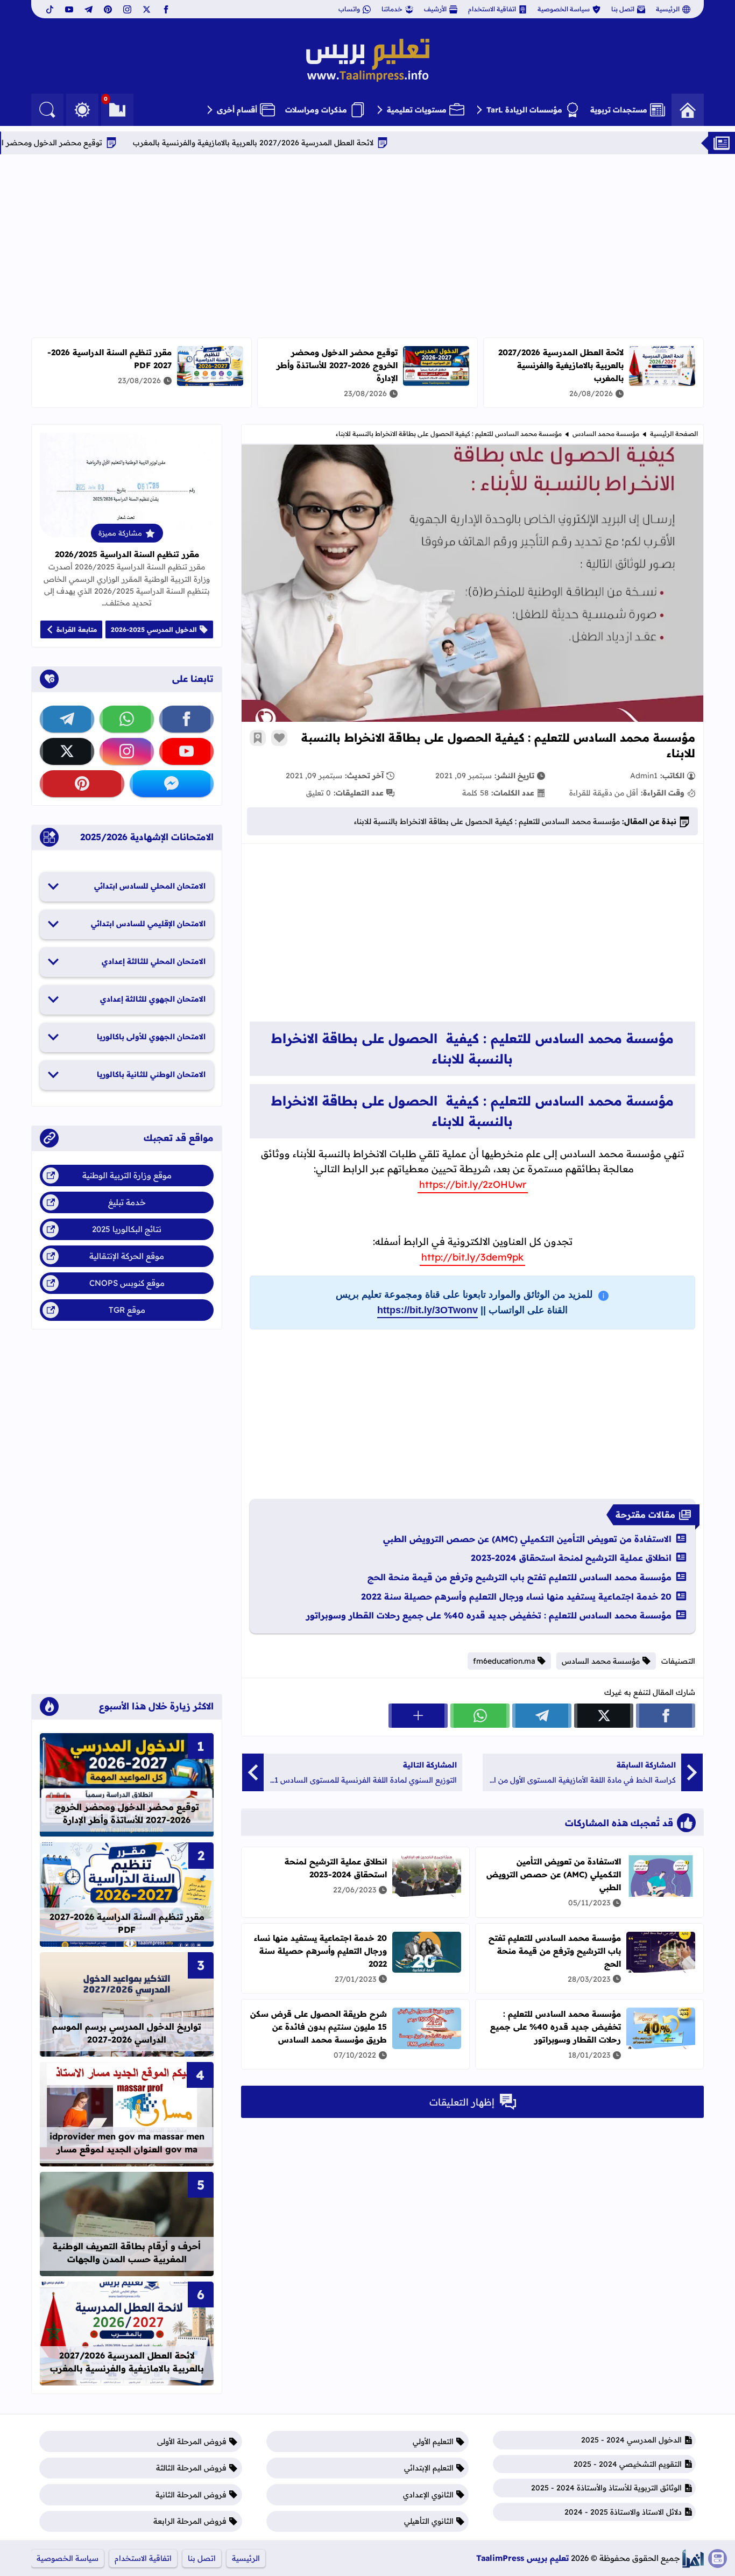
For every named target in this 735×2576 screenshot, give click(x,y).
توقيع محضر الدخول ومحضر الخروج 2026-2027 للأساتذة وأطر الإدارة (337, 365)
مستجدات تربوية (619, 110)
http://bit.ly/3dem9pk (472, 1257)
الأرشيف (435, 9)
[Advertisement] (367, 246)
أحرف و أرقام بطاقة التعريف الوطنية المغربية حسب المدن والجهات (127, 2253)
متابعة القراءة (77, 629)
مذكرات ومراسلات (316, 110)
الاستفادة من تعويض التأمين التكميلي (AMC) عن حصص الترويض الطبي (527, 1539)
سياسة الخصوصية (564, 9)
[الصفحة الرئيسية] (688, 110)
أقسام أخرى (237, 110)
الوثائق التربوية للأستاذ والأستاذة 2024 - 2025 (606, 2488)
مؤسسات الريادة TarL (524, 110)
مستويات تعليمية (417, 110)
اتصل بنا (623, 9)
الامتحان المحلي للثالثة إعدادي (154, 961)
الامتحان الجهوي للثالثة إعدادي (153, 999)
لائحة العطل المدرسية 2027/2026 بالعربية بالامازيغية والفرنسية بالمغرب (339, 143)
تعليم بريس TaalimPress (522, 2558)
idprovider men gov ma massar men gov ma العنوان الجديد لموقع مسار (127, 2143)
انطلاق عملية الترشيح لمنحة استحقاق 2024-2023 (571, 1558)
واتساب (349, 9)
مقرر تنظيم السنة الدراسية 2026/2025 (127, 554)
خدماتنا (392, 9)
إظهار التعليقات (462, 2102)
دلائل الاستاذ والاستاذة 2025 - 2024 (623, 2512)
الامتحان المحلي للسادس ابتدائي (150, 886)
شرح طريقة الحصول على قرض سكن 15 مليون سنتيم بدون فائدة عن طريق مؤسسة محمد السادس (319, 2027)
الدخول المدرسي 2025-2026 (154, 629)
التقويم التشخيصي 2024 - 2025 (628, 2464)
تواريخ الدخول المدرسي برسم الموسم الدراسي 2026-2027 (127, 2033)
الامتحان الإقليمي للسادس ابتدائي (148, 924)
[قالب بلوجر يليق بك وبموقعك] (693, 2559)
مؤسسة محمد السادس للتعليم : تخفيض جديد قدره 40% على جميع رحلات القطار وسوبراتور (489, 1615)
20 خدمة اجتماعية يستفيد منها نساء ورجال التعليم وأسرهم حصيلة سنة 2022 (516, 1596)
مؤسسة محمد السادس (606, 434)
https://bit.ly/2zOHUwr (473, 1184)
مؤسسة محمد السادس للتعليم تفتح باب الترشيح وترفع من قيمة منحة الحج (520, 1577)
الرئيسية (668, 9)
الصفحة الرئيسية (674, 434)
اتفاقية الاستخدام (492, 9)
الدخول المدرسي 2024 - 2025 (631, 2440)
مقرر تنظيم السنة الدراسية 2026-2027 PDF (127, 1923)
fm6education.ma (504, 1661)
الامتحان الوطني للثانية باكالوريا (151, 1074)
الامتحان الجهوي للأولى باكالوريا (151, 1037)
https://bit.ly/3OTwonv (427, 1310)
